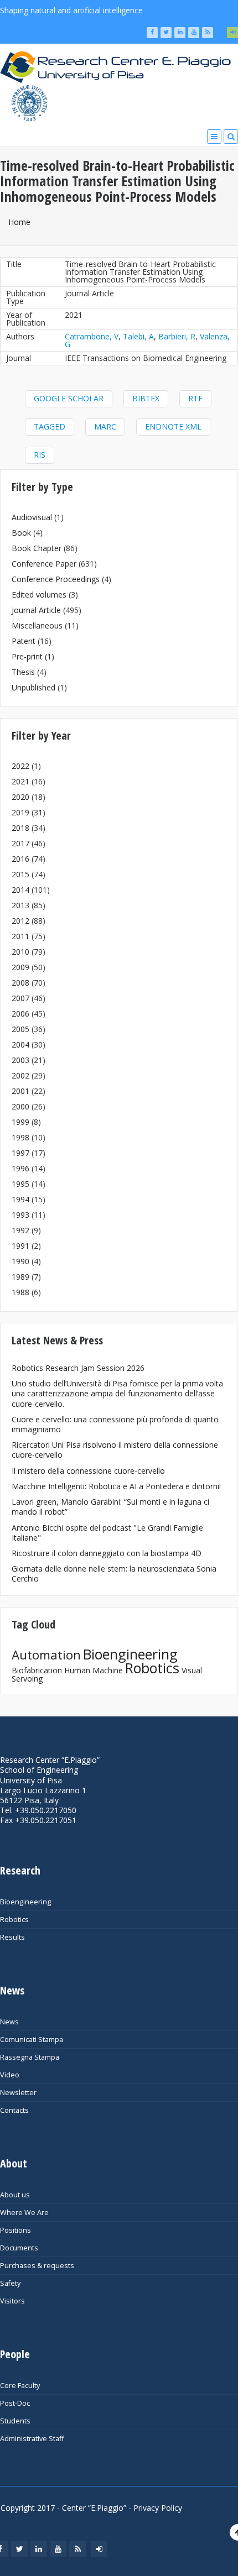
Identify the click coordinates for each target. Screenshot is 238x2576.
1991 (20, 1246)
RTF (195, 398)
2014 (20, 890)
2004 (20, 1044)
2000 (20, 1106)
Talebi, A (138, 336)
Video (10, 2075)
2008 (20, 983)
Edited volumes (39, 595)
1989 (20, 1277)
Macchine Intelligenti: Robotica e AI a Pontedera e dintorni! (116, 1486)
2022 (20, 766)
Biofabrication (37, 1670)
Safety (10, 2283)
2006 (20, 1014)
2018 (20, 828)
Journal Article (36, 610)
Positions (15, 2230)
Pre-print (27, 656)
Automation (46, 1655)
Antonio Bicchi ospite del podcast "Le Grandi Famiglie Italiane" (107, 1533)
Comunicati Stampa (32, 2040)
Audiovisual (32, 517)
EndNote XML (173, 426)
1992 (20, 1230)
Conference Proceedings (56, 579)
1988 (20, 1292)
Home (19, 222)
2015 (20, 874)
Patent (24, 641)
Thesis (23, 672)
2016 (20, 859)
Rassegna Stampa (30, 2057)
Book (21, 533)
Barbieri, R (177, 336)
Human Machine (94, 1670)
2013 (20, 905)
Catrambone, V (92, 336)
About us (15, 2195)
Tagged (50, 426)
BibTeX (146, 398)
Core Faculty (20, 2386)
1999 (20, 1122)
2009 (20, 967)
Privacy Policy (158, 2508)
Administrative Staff (32, 2439)
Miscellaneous (37, 625)
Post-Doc (15, 2403)
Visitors (12, 2301)
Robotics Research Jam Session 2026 (78, 1368)
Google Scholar (69, 398)
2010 (20, 952)
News (9, 2022)
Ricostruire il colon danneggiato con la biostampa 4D (107, 1553)
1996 (20, 1168)
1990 (20, 1261)
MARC (105, 426)
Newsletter (18, 2093)
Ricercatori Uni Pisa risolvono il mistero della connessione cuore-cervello (115, 1450)
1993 (20, 1215)
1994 (20, 1199)
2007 (20, 998)
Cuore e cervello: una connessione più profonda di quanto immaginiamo (115, 1424)
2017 (20, 843)
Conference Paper (44, 564)
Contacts (14, 2110)
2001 (20, 1091)
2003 (20, 1060)
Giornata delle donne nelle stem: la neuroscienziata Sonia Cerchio (114, 1574)
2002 (20, 1075)
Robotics (152, 1668)
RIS (40, 455)
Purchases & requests (37, 2266)
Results (12, 1937)
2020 (20, 797)
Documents (19, 2248)
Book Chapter (37, 548)
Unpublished (33, 687)
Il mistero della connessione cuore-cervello (88, 1471)
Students (15, 2421)
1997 (20, 1153)
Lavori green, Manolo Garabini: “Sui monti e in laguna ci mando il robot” (110, 1507)
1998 (20, 1137)
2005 (20, 1029)
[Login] (232, 33)
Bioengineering (130, 1654)
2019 (20, 812)
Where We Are (24, 2213)
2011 (20, 936)
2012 (20, 921)
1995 (20, 1184)
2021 (20, 781)
